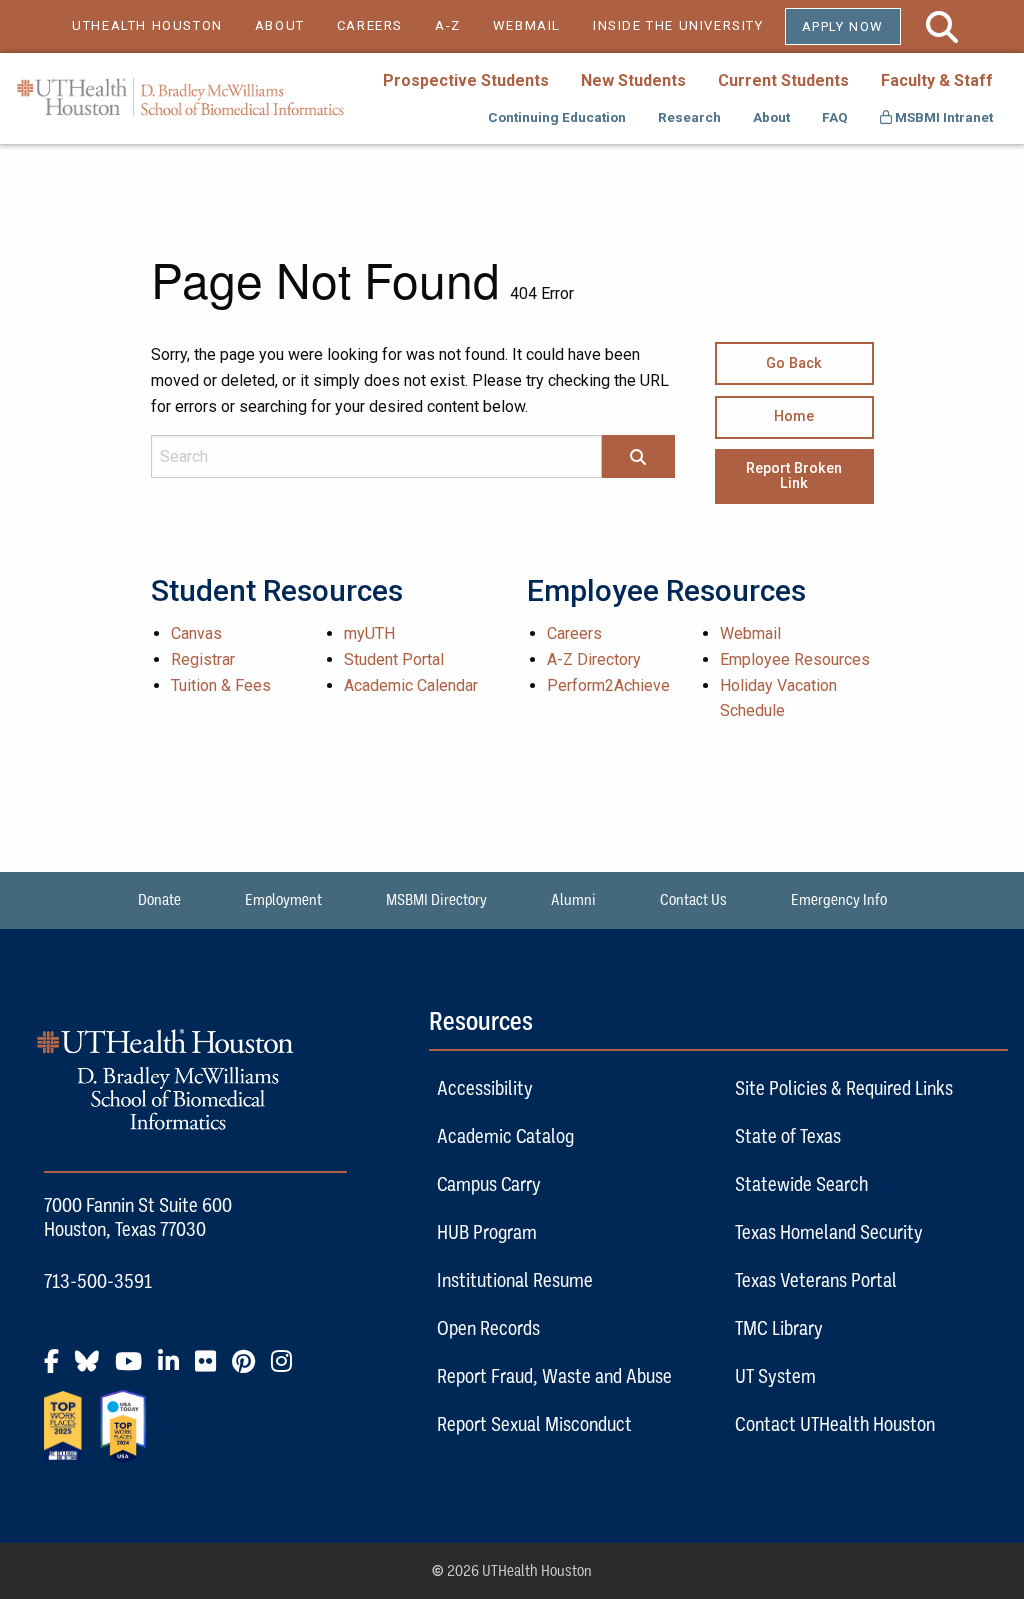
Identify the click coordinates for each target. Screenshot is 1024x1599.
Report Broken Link (794, 475)
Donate (159, 900)
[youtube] (134, 1369)
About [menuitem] (771, 117)
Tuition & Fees (221, 685)
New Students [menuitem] (633, 80)
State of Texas (788, 1136)
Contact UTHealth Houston (835, 1424)
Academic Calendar (411, 685)
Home (794, 416)
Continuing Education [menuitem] (557, 117)
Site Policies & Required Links (844, 1088)
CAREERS (370, 25)
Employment (283, 900)
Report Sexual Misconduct (534, 1424)
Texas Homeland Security (829, 1232)
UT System (775, 1376)
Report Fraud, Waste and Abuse (554, 1376)
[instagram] (287, 1369)
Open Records (488, 1328)
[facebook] (57, 1369)
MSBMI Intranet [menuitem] (942, 117)
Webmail (750, 633)
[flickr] (211, 1369)
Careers (574, 633)
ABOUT (280, 25)
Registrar (203, 659)
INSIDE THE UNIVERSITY (689, 25)
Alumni (573, 900)
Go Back (794, 363)
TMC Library (779, 1328)
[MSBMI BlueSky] (93, 1369)
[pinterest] (249, 1369)
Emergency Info (839, 900)
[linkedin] (174, 1369)
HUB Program (487, 1232)
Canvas (196, 633)
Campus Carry (489, 1184)
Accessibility (485, 1088)
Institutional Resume (515, 1280)
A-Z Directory (594, 659)
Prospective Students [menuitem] (466, 80)
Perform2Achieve (608, 685)
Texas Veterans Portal (816, 1280)
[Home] (180, 97)
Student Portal (394, 659)
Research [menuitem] (689, 117)
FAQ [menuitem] (835, 117)
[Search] (638, 458)
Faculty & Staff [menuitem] (937, 80)
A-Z (448, 25)
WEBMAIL (527, 25)
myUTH (369, 633)
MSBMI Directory (436, 900)
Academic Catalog (505, 1136)
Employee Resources (795, 659)
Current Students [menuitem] (783, 80)
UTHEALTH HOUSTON (147, 25)
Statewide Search (801, 1184)
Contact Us (693, 900)
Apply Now (843, 26)
